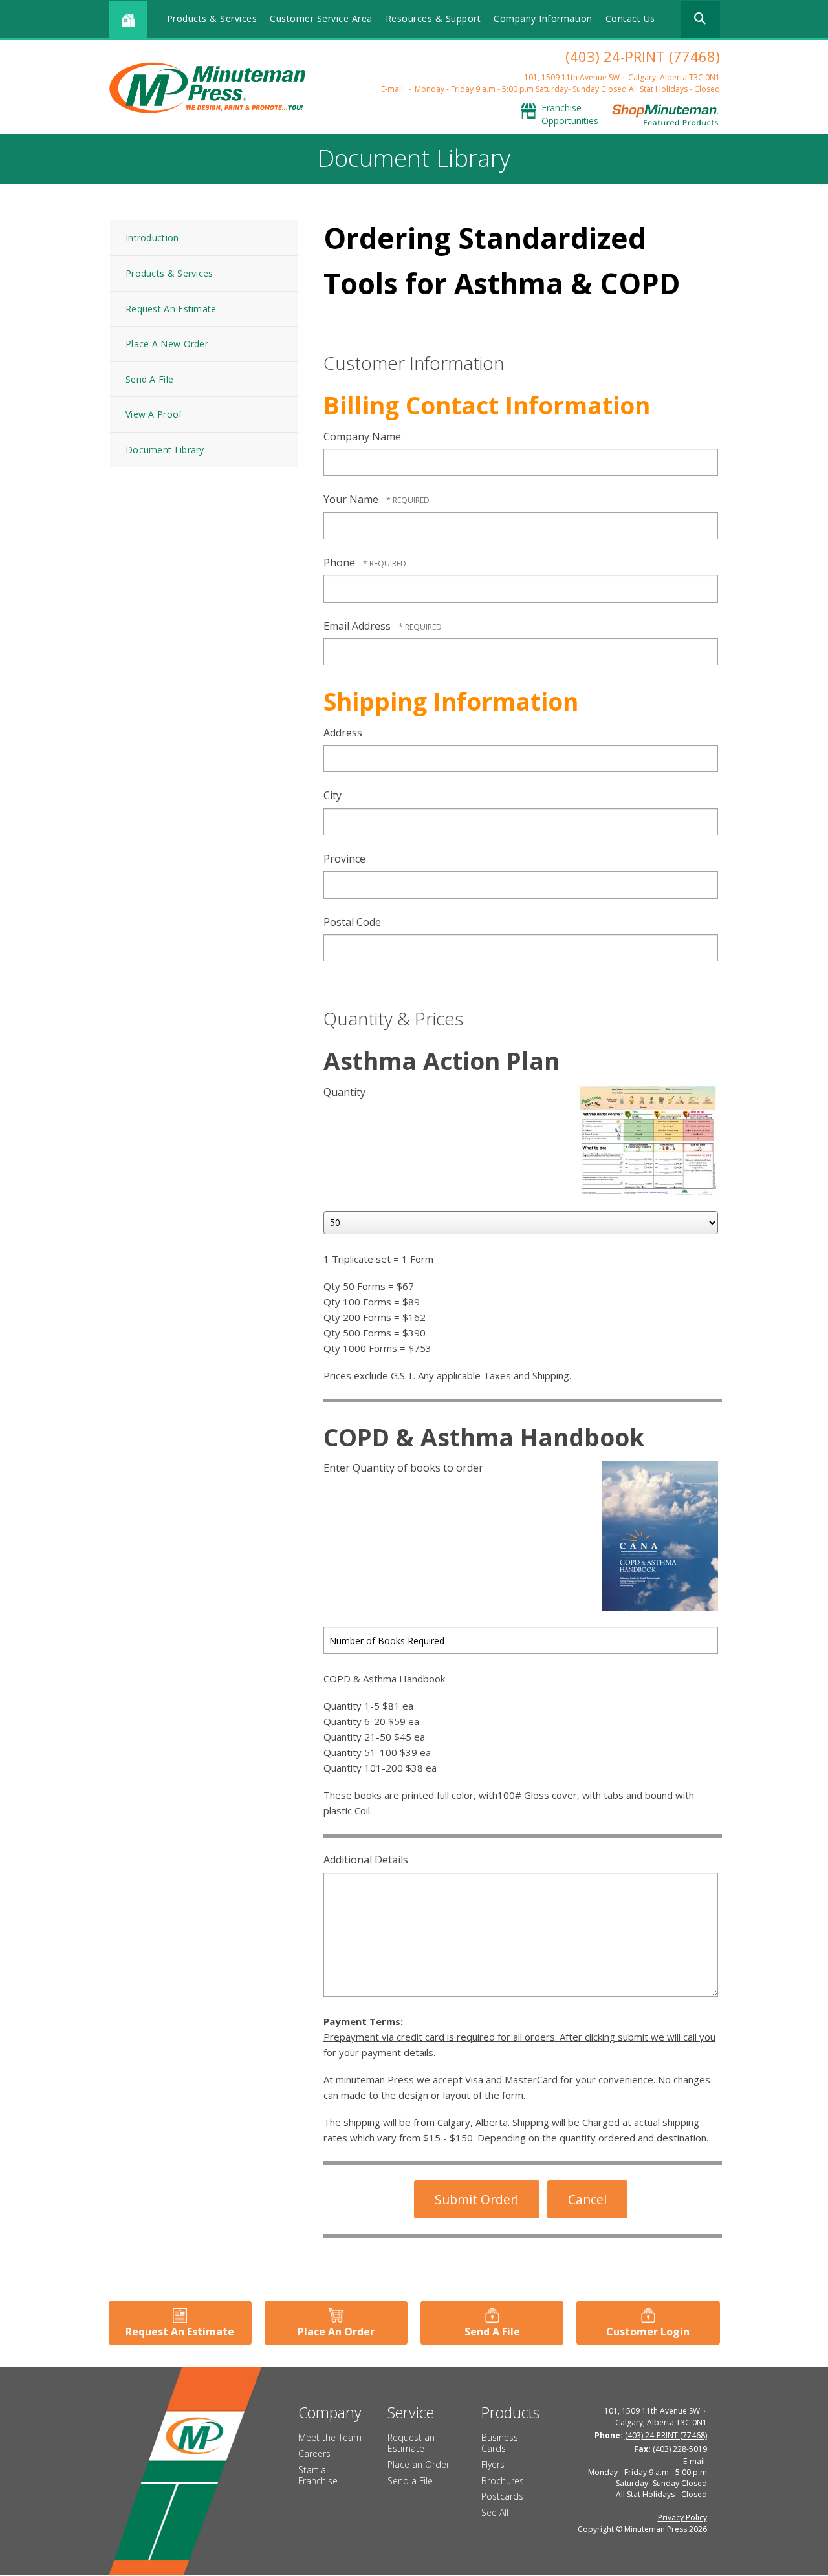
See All (495, 2512)
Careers (314, 2453)
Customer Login (648, 2332)
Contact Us (630, 18)
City (332, 795)
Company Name (362, 436)
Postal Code (352, 922)
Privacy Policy (682, 2517)
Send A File (149, 379)
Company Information (543, 18)
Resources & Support (433, 18)
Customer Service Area (321, 18)
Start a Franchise (318, 2475)
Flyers (493, 2464)
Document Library (165, 450)
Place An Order (336, 2332)
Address (343, 733)
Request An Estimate (171, 309)
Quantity (344, 1092)
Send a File (410, 2481)
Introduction (152, 238)
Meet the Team (330, 2437)
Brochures (503, 2481)
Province (344, 859)
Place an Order (419, 2464)
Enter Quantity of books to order (403, 1468)
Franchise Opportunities (570, 114)
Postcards (502, 2496)
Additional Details (366, 1860)
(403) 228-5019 (680, 2449)
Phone (341, 563)
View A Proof (154, 414)
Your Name (352, 499)
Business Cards (500, 2443)
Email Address (358, 626)
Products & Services (212, 18)
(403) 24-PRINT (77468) (643, 56)
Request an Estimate (411, 2443)
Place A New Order (167, 344)
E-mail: (393, 89)
